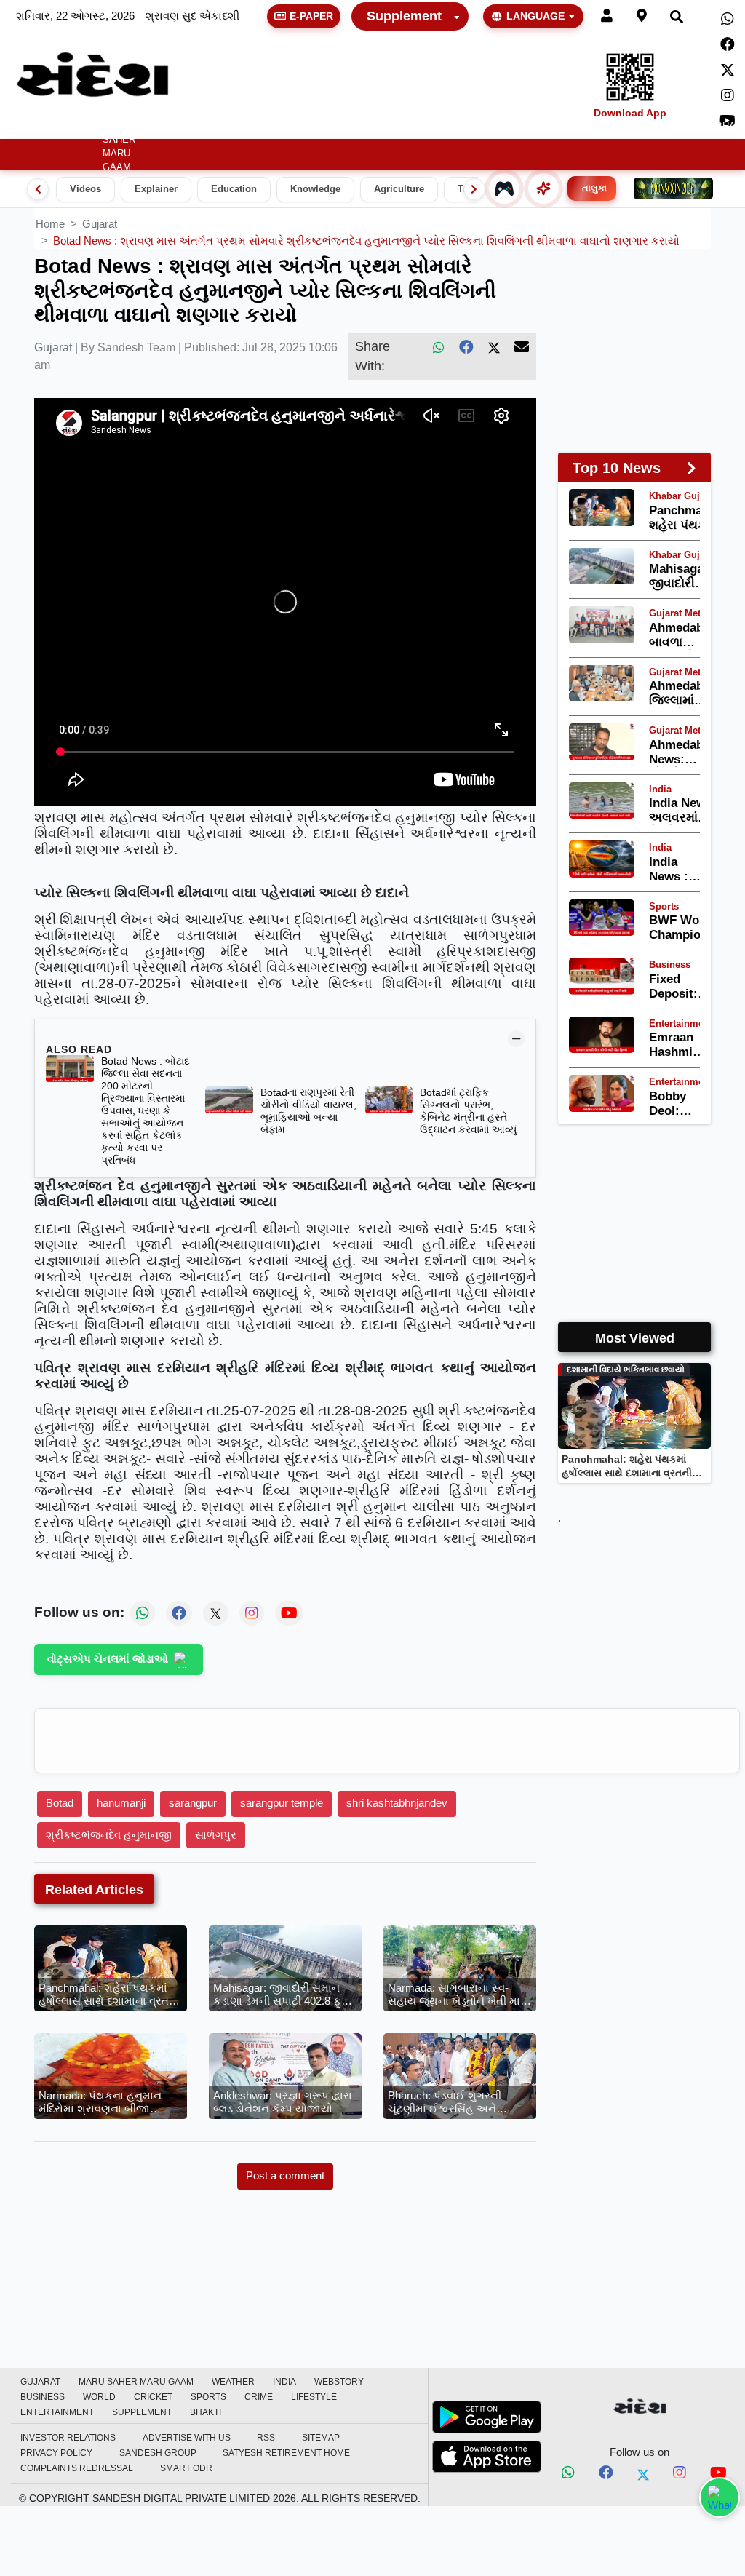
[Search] (677, 16)
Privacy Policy (56, 2453)
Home (27, 127)
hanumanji (121, 1803)
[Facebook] (727, 44)
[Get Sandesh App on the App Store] (487, 2457)
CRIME (533, 127)
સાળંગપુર (216, 1835)
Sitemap (321, 2438)
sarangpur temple (282, 1803)
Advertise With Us (187, 2438)
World (393, 127)
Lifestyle (582, 127)
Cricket (440, 127)
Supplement (404, 16)
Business (332, 127)
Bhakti (206, 2412)
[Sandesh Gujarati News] (92, 75)
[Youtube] (718, 2475)
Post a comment (285, 2175)
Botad (60, 1803)
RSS (266, 2438)
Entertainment (667, 127)
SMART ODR (186, 2468)
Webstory (272, 127)
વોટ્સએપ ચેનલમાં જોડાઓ (108, 1659)
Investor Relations (68, 2438)
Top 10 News (617, 468)
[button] (173, 127)
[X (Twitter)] (494, 347)
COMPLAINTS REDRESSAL (77, 2468)
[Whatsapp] (727, 19)
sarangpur (193, 1803)
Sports (489, 127)
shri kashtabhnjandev (397, 1803)
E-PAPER (311, 16)
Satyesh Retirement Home (286, 2453)
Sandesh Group (158, 2453)
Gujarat (72, 127)
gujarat (100, 224)
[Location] (642, 16)
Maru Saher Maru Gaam (119, 147)
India (223, 127)
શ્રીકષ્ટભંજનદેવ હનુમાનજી (109, 1835)
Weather (167, 127)
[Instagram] (727, 95)
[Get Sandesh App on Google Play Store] (487, 2417)
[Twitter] (727, 70)
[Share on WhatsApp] (720, 2497)
